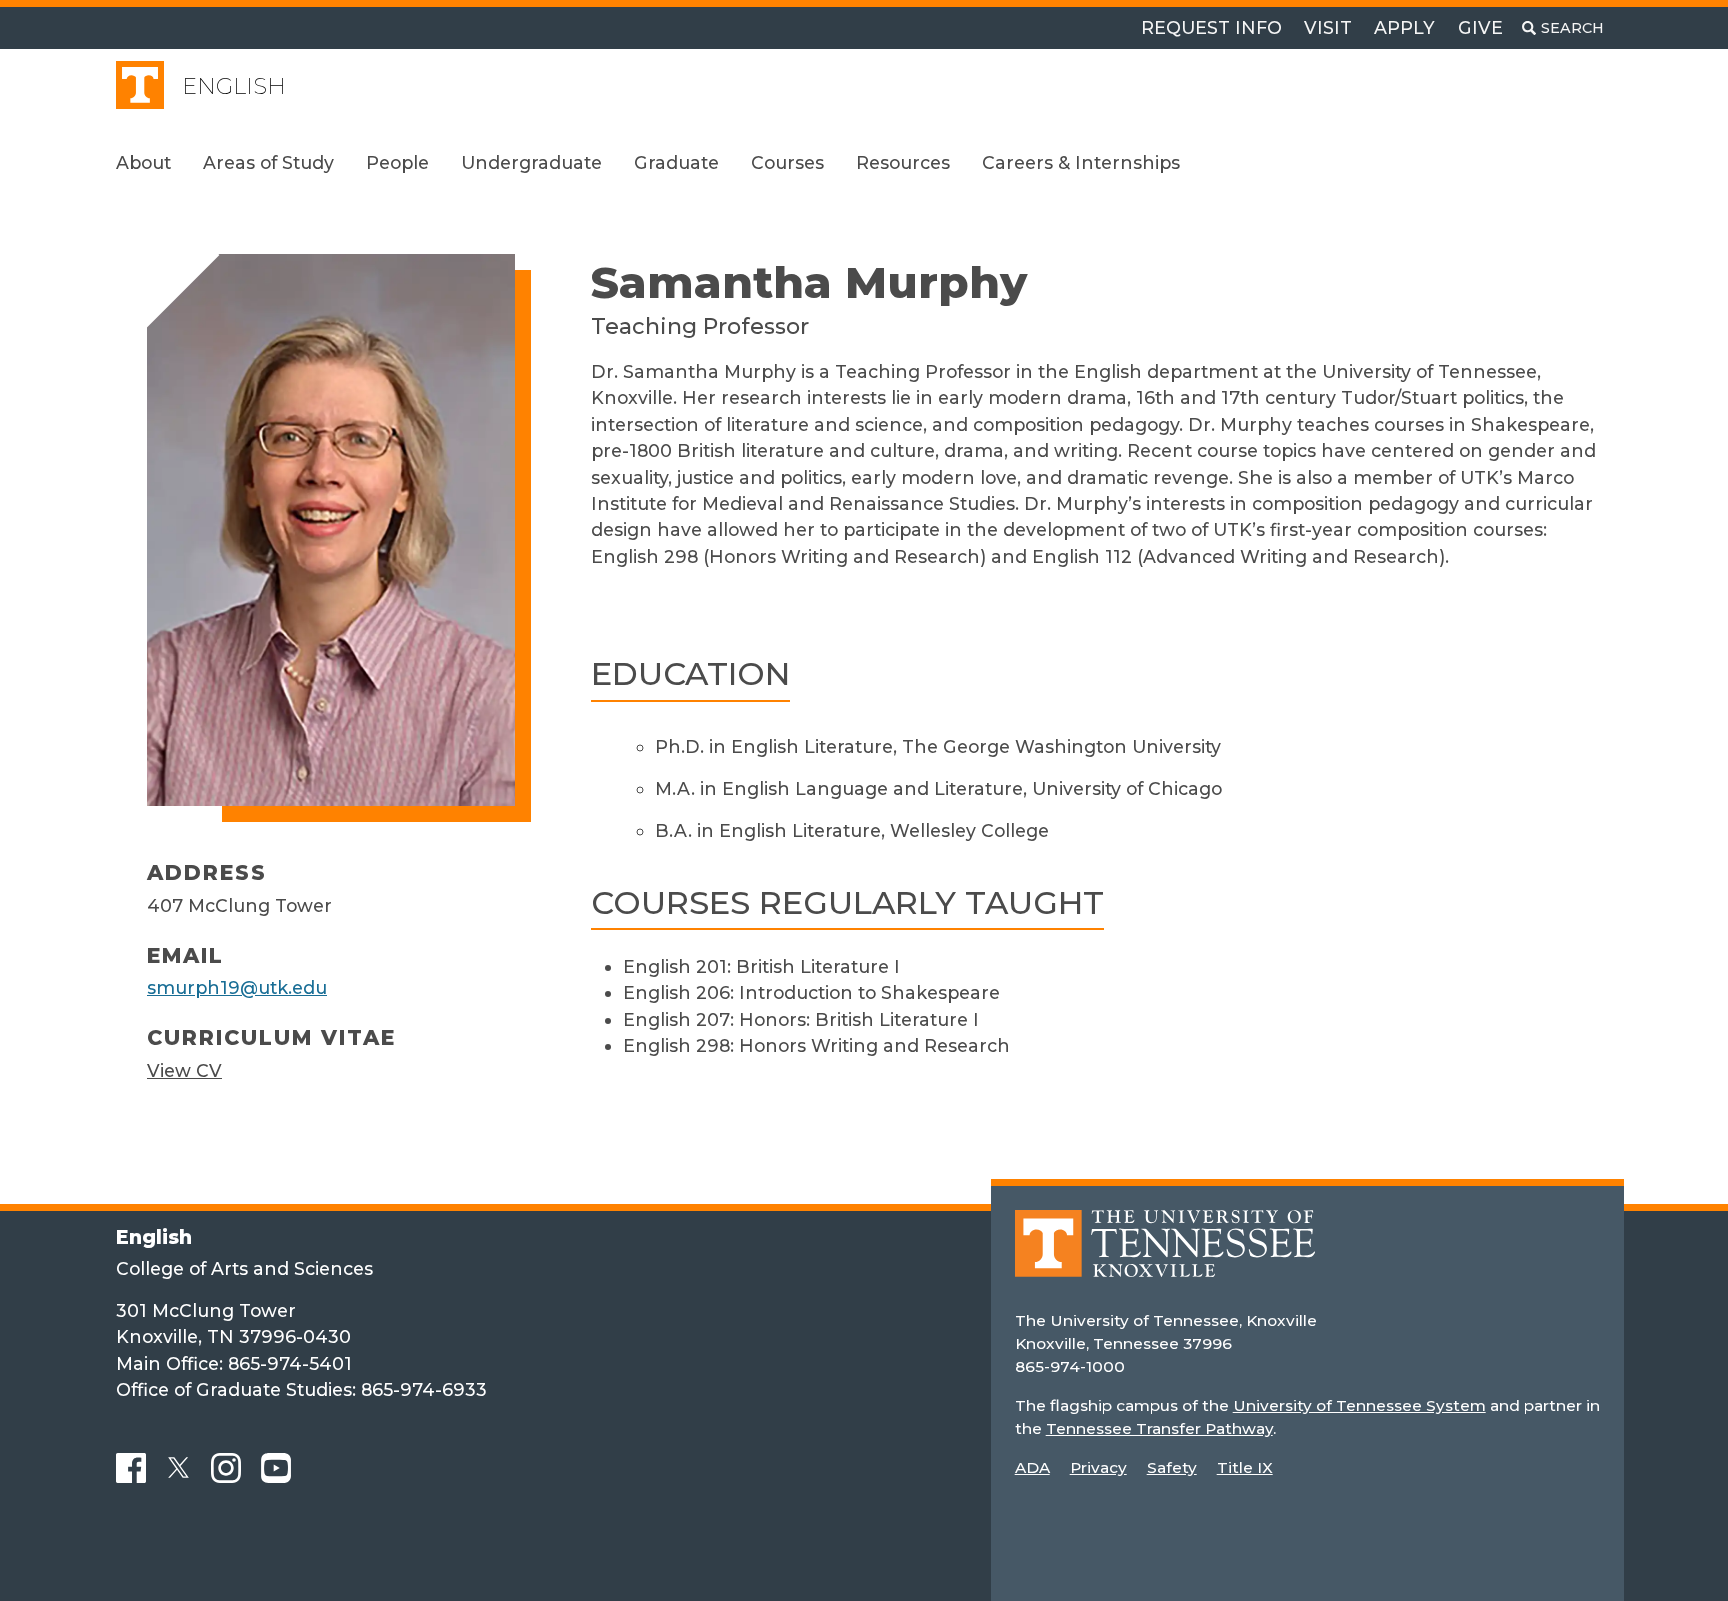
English (234, 86)
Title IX (1245, 1467)
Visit (1328, 27)
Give (1480, 27)
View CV (184, 1070)
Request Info (1211, 27)
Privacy (1098, 1467)
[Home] (1165, 1257)
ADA (1032, 1467)
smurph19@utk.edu (237, 987)
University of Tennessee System (1359, 1405)
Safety (1172, 1467)
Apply (1404, 27)
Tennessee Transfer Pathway (1159, 1428)
